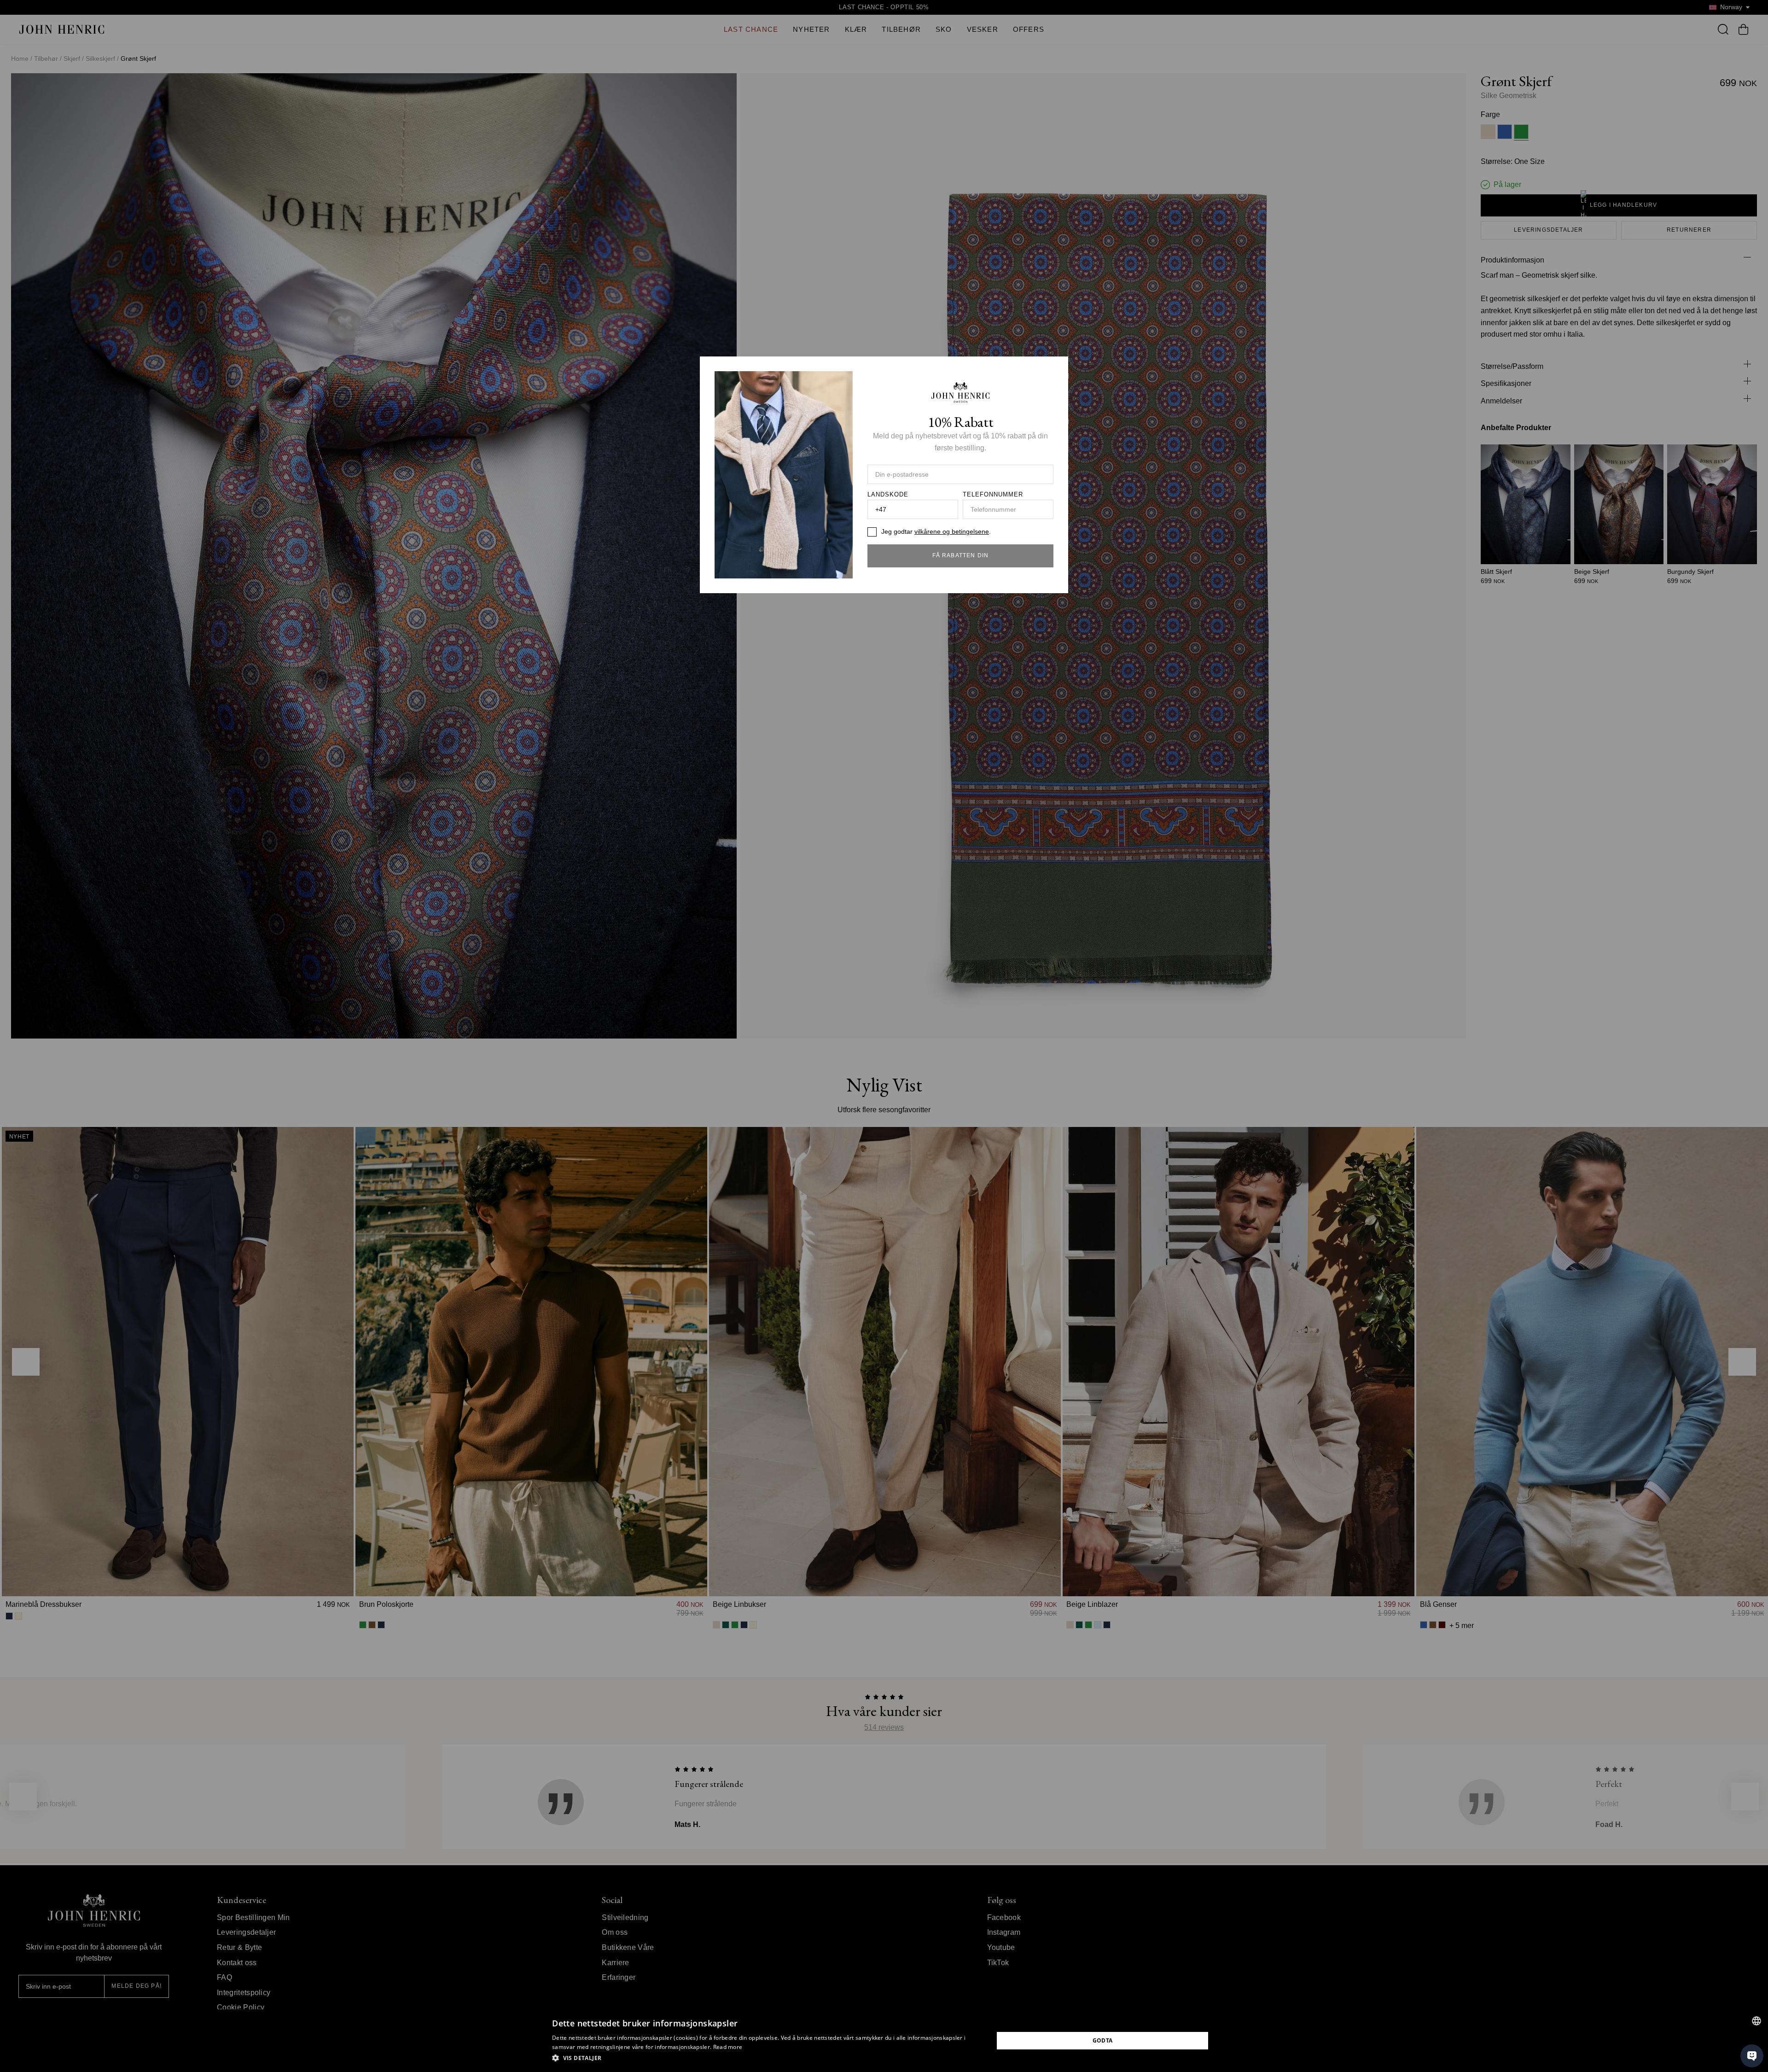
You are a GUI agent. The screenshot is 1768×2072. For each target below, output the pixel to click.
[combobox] (1756, 2021)
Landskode (888, 495)
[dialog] (884, 2041)
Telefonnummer (993, 495)
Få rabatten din (961, 555)
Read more (728, 2047)
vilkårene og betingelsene (952, 531)
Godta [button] (1103, 2040)
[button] (766, 2058)
